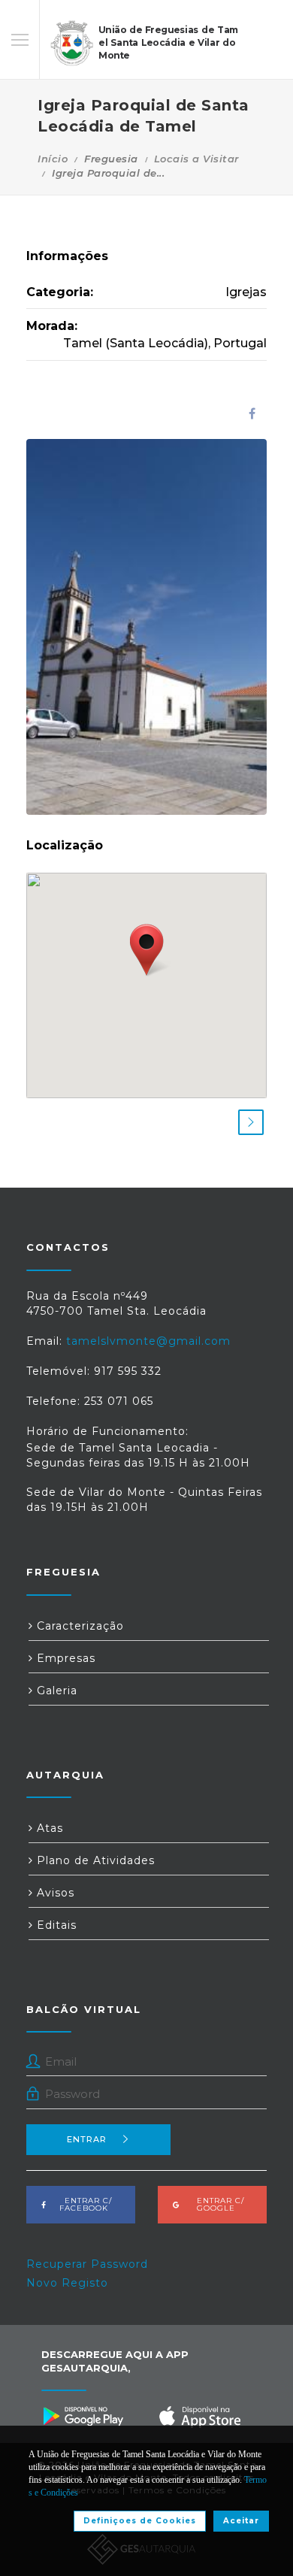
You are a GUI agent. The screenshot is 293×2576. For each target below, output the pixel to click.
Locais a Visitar (196, 159)
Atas (48, 1828)
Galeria (55, 1691)
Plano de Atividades (94, 1860)
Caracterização (79, 1626)
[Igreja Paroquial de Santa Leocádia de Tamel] (146, 627)
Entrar (87, 2139)
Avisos (54, 1893)
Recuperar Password (87, 2264)
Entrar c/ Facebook (84, 2204)
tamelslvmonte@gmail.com (148, 1341)
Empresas (64, 1658)
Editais (55, 1925)
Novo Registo (67, 2283)
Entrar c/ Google (216, 2204)
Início (53, 159)
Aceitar (241, 2521)
